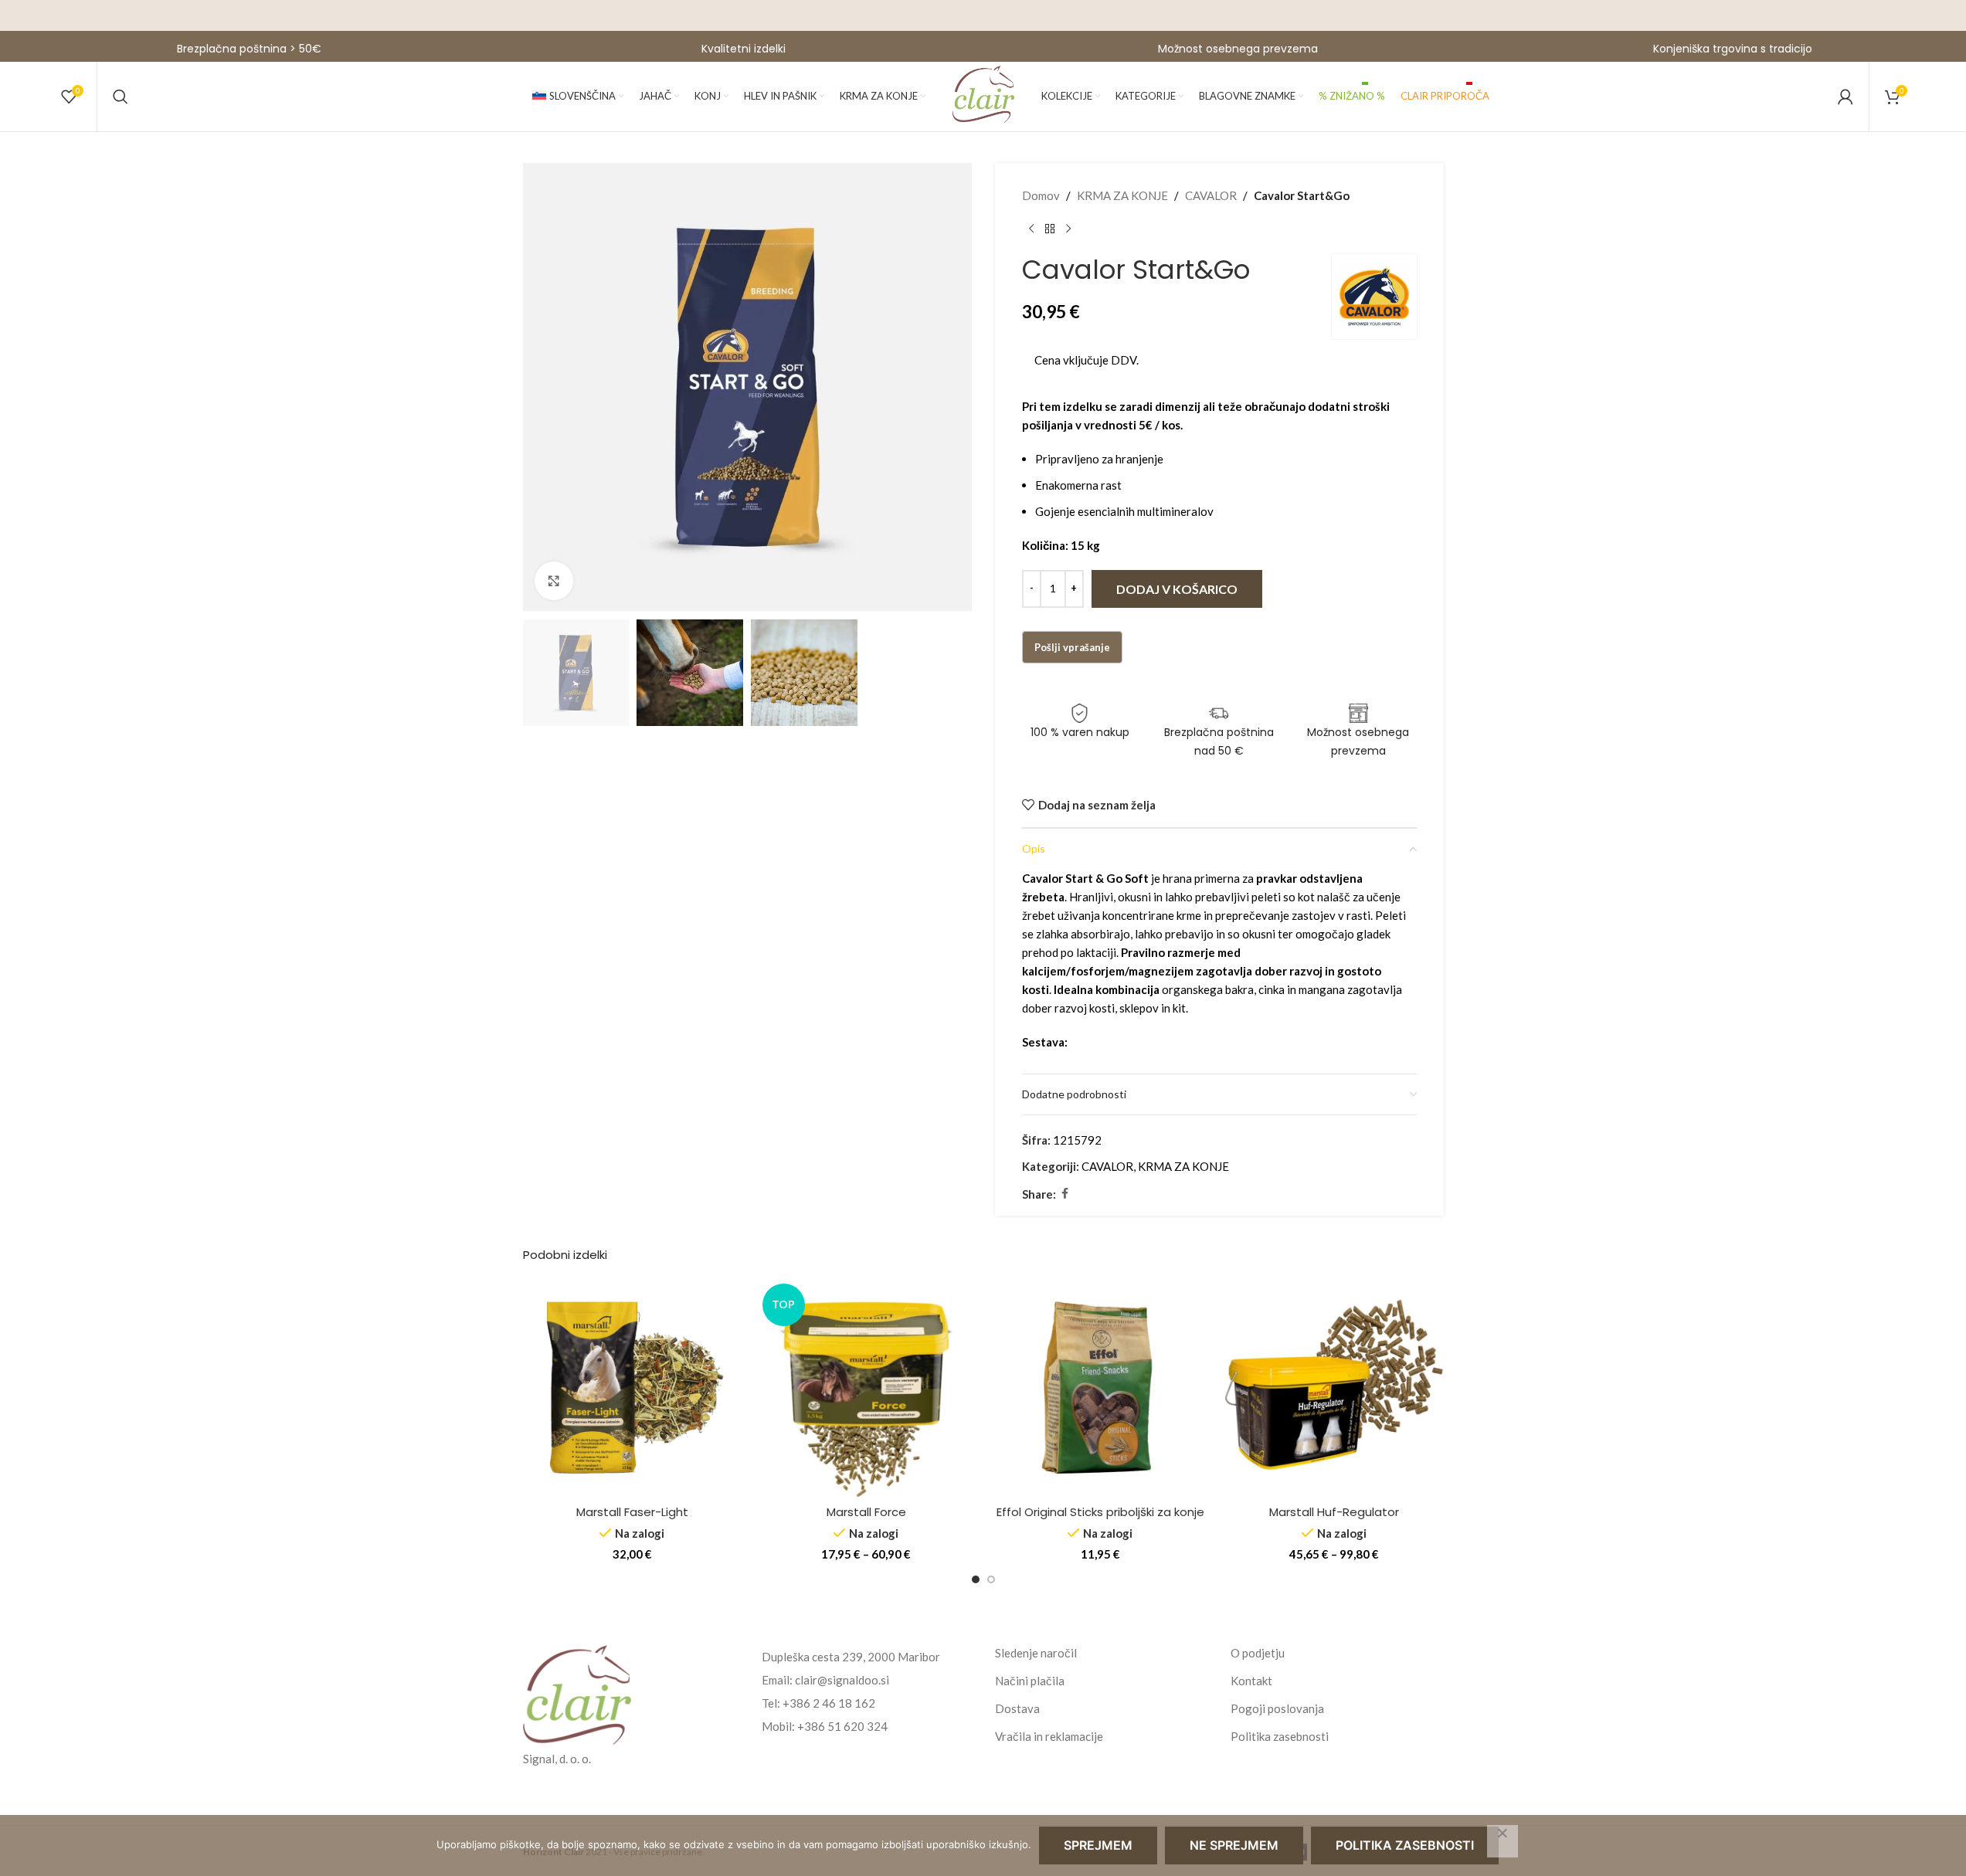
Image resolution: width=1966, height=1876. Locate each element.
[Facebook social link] (1065, 1194)
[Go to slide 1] (976, 1579)
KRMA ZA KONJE (1122, 195)
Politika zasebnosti (1280, 1736)
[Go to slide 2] (991, 1579)
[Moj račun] (1845, 97)
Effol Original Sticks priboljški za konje (1100, 1512)
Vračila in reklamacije (1049, 1736)
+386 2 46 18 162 (829, 1703)
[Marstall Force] (866, 1387)
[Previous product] (1031, 229)
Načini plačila (1030, 1681)
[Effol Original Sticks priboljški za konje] (1100, 1387)
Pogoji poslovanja (1277, 1708)
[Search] (121, 97)
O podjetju (1258, 1653)
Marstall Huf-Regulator (1334, 1512)
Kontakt (1251, 1681)
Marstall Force (866, 1512)
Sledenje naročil (1036, 1653)
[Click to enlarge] (554, 581)
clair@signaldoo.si (842, 1680)
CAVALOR (1211, 195)
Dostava (1017, 1708)
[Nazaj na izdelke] (1050, 229)
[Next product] (1068, 229)
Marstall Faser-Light (632, 1512)
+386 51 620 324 (842, 1726)
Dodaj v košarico (1177, 589)
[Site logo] (983, 95)
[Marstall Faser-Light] (632, 1387)
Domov (1041, 195)
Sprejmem (1098, 1845)
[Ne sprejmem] (1503, 1841)
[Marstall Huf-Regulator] (1334, 1387)
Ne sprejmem (1234, 1845)
